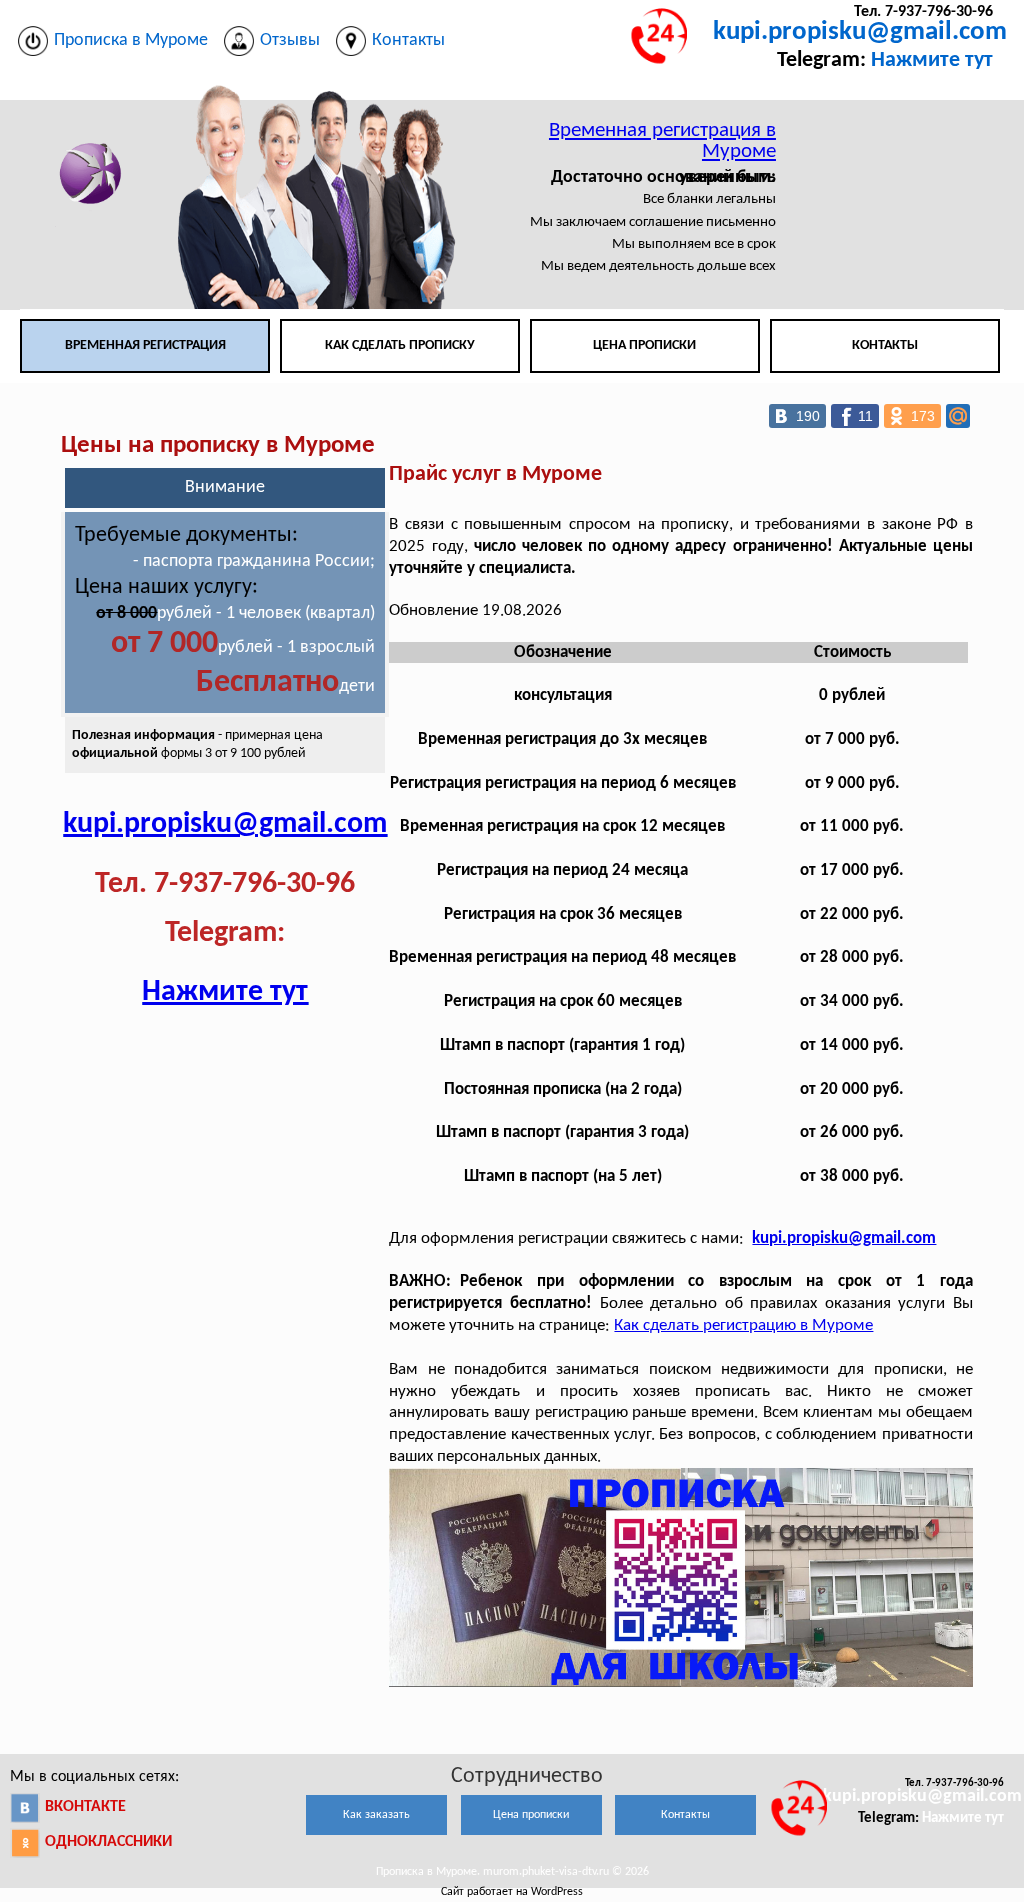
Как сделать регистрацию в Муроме (743, 1325)
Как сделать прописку (400, 345)
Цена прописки (644, 345)
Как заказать (376, 1815)
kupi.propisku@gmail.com (860, 32)
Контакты (885, 345)
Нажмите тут (932, 60)
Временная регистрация (145, 345)
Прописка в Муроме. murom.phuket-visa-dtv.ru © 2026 (512, 1872)
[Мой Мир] (958, 416)
